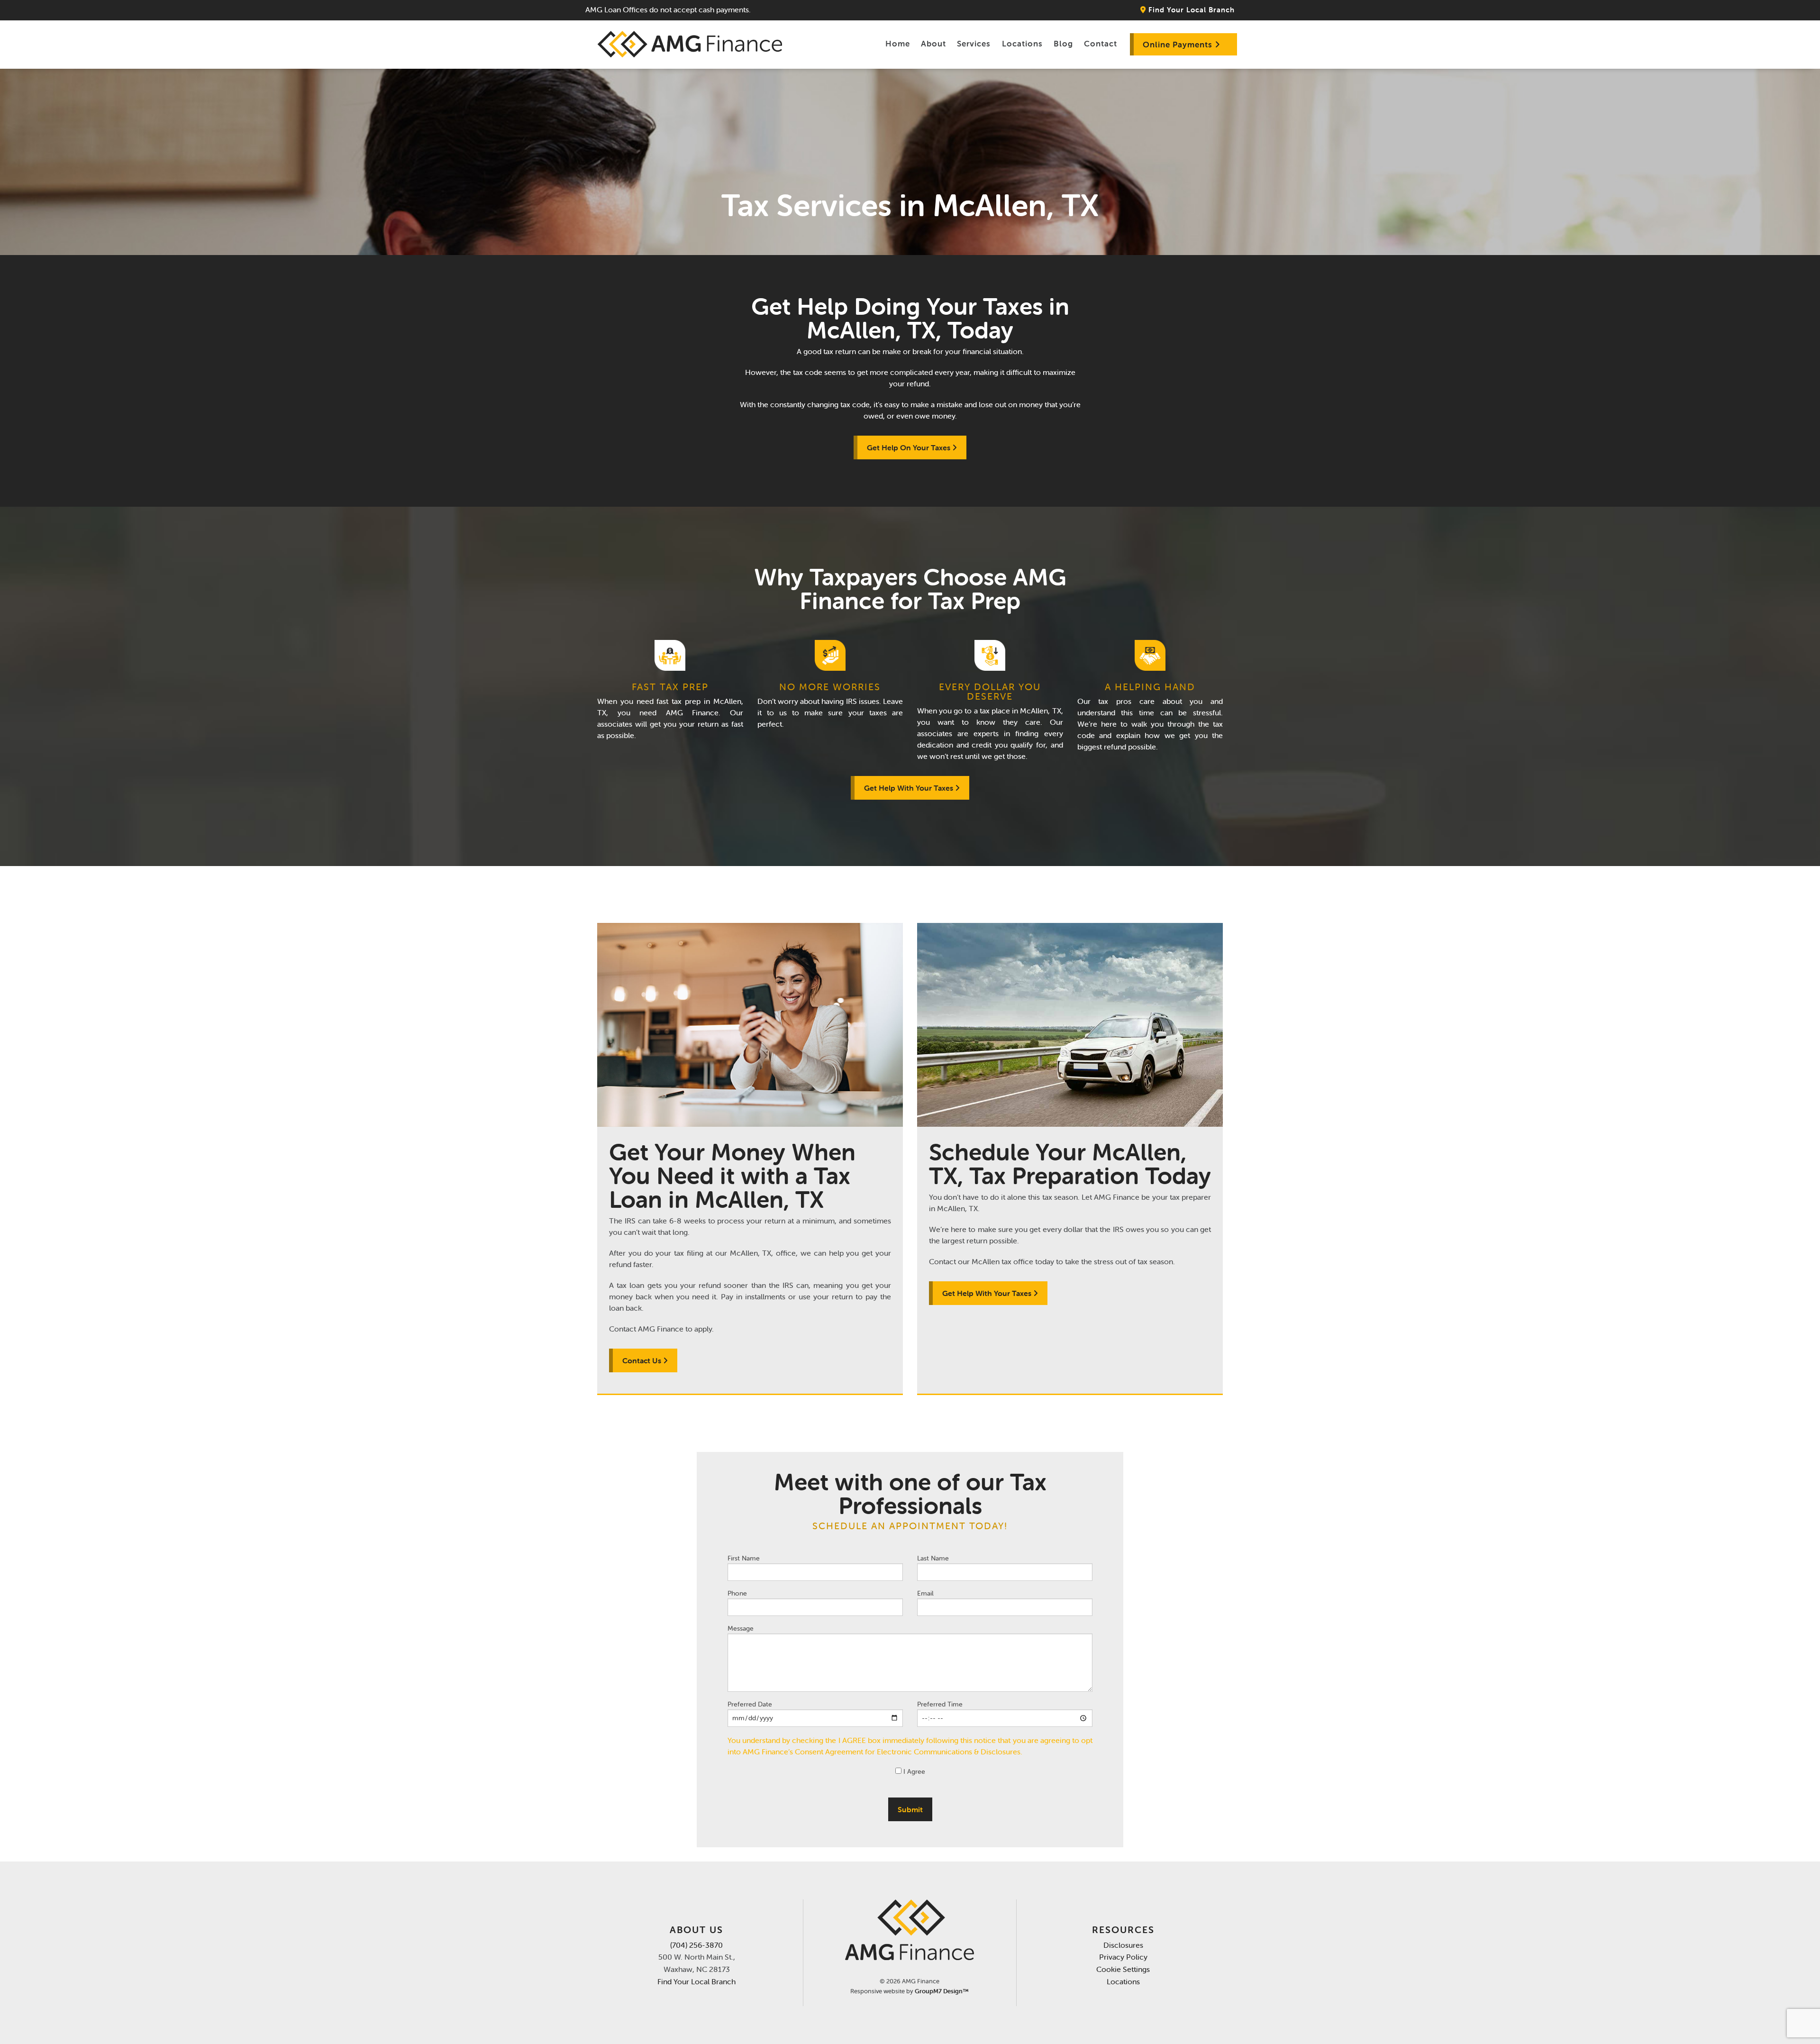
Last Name (933, 1558)
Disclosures (1123, 1945)
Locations (1022, 44)
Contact (1101, 44)
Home (898, 44)
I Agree (913, 1771)
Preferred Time (940, 1704)
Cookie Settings (1123, 1969)
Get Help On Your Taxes (910, 447)
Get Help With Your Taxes (910, 788)
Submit (910, 1809)
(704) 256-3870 (696, 1945)
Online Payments (1179, 45)
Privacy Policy (1123, 1957)
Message (741, 1628)
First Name (744, 1558)
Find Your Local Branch (1190, 10)
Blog (1063, 44)
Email (925, 1593)
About (933, 44)
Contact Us (643, 1360)
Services (974, 44)
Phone (737, 1593)
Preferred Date (750, 1704)
